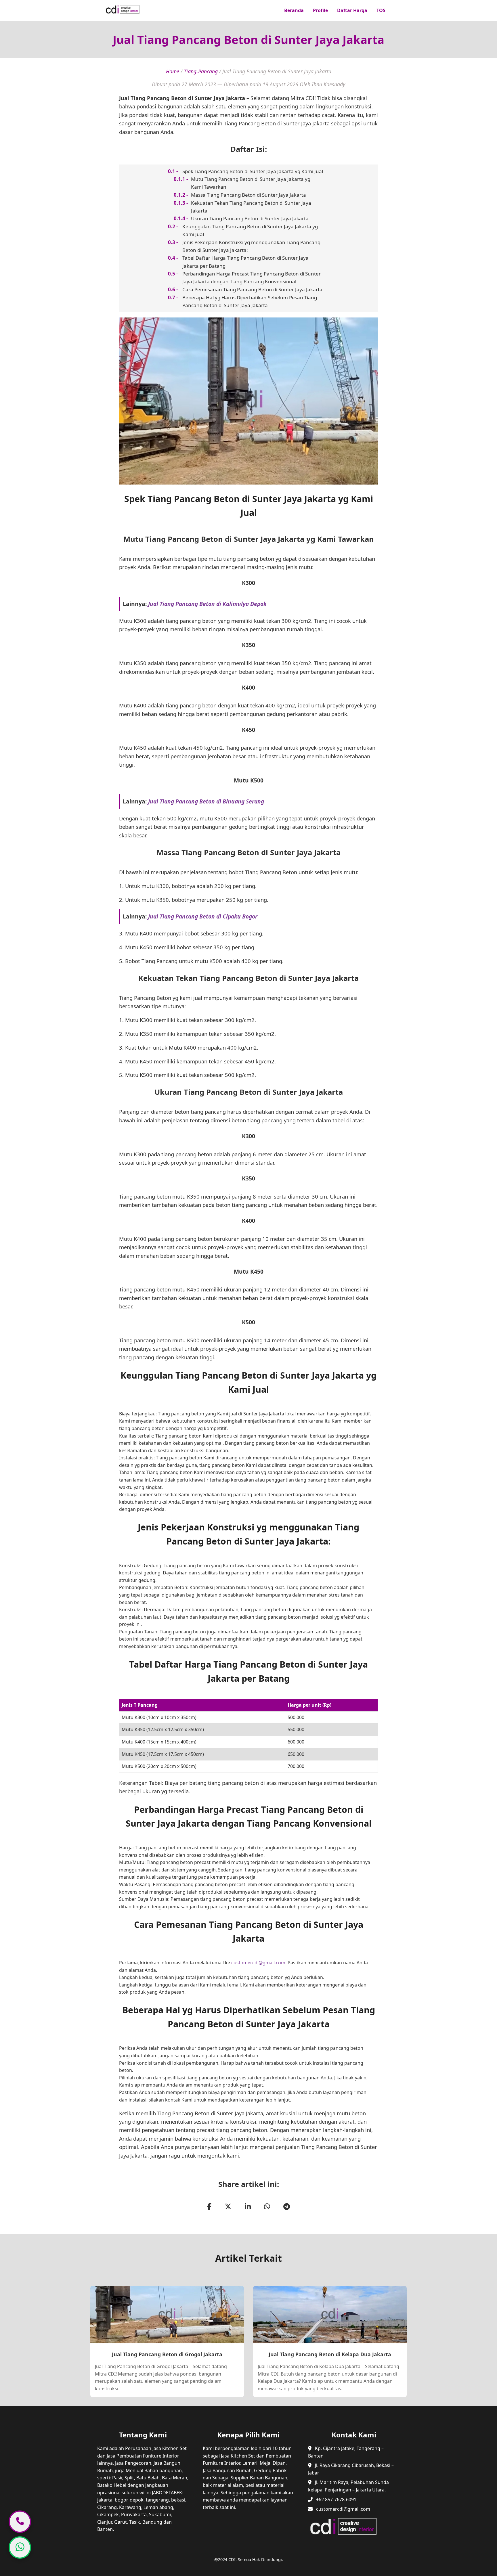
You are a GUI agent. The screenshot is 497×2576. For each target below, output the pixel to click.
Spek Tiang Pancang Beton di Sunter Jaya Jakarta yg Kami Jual (253, 171)
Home (173, 71)
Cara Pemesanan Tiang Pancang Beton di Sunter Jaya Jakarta (252, 289)
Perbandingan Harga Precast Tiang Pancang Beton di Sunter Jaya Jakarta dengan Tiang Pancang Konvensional (252, 277)
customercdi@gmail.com (258, 1963)
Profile (320, 10)
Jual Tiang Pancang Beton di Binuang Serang (206, 801)
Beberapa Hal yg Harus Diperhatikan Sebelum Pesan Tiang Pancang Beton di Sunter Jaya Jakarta (250, 301)
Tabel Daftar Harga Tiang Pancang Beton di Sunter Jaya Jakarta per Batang (245, 262)
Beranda (294, 10)
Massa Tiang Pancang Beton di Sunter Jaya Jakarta (248, 195)
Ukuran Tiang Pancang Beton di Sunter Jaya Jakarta (250, 218)
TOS (381, 10)
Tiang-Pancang (201, 71)
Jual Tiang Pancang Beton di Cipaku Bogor (203, 916)
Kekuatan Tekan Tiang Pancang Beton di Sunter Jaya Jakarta (251, 207)
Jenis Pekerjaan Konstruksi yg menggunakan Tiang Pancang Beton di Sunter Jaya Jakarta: (251, 246)
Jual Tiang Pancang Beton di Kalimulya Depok (207, 604)
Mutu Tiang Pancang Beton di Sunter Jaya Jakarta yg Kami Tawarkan (251, 183)
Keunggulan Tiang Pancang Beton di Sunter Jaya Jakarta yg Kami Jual (250, 230)
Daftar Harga (352, 10)
